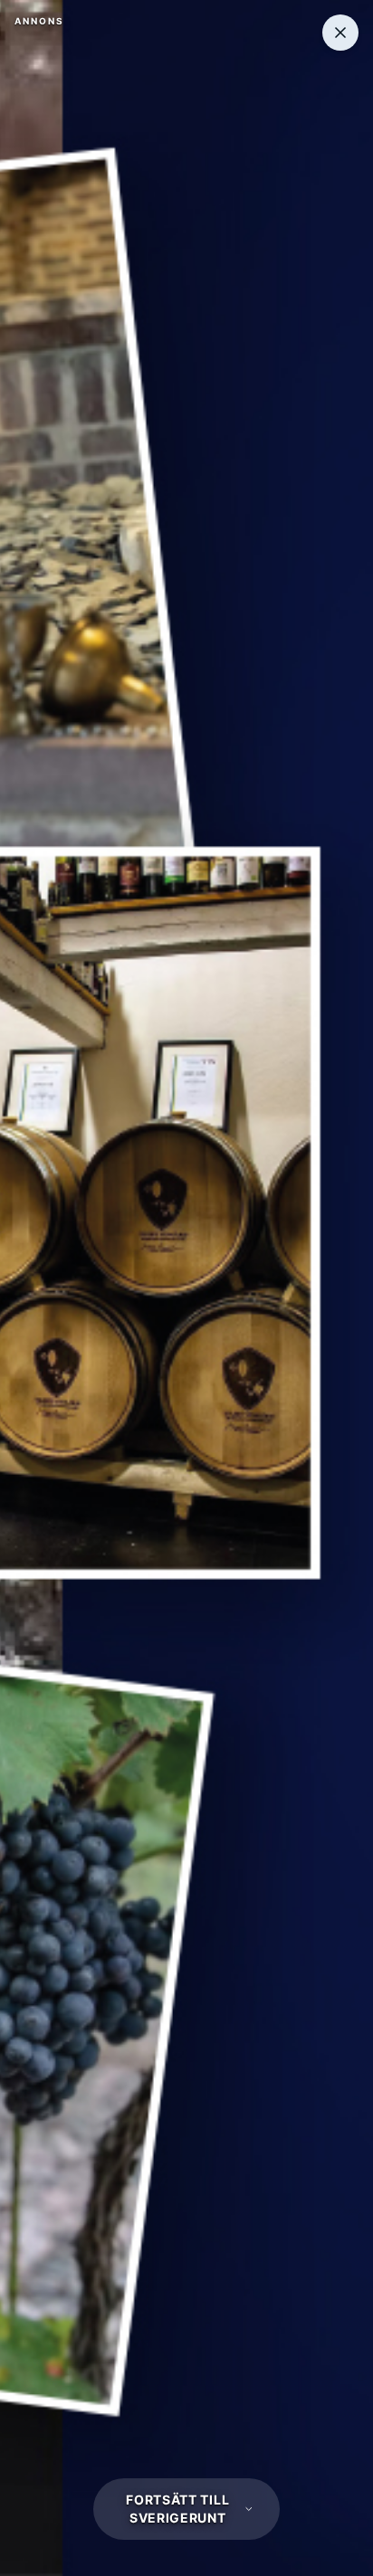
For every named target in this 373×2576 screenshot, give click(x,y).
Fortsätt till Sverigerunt (177, 2509)
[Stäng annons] (340, 33)
